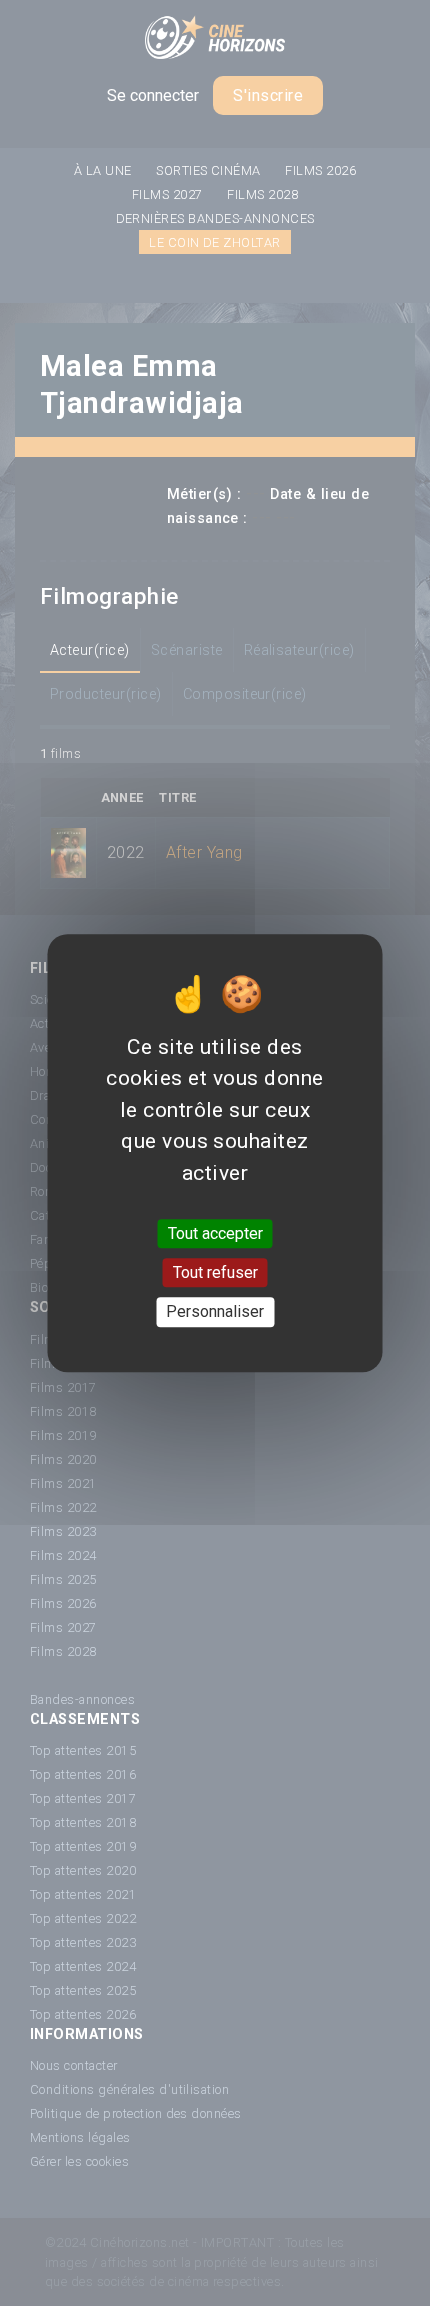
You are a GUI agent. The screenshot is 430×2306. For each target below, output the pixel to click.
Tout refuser (215, 1272)
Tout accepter (215, 1233)
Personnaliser (215, 1312)
